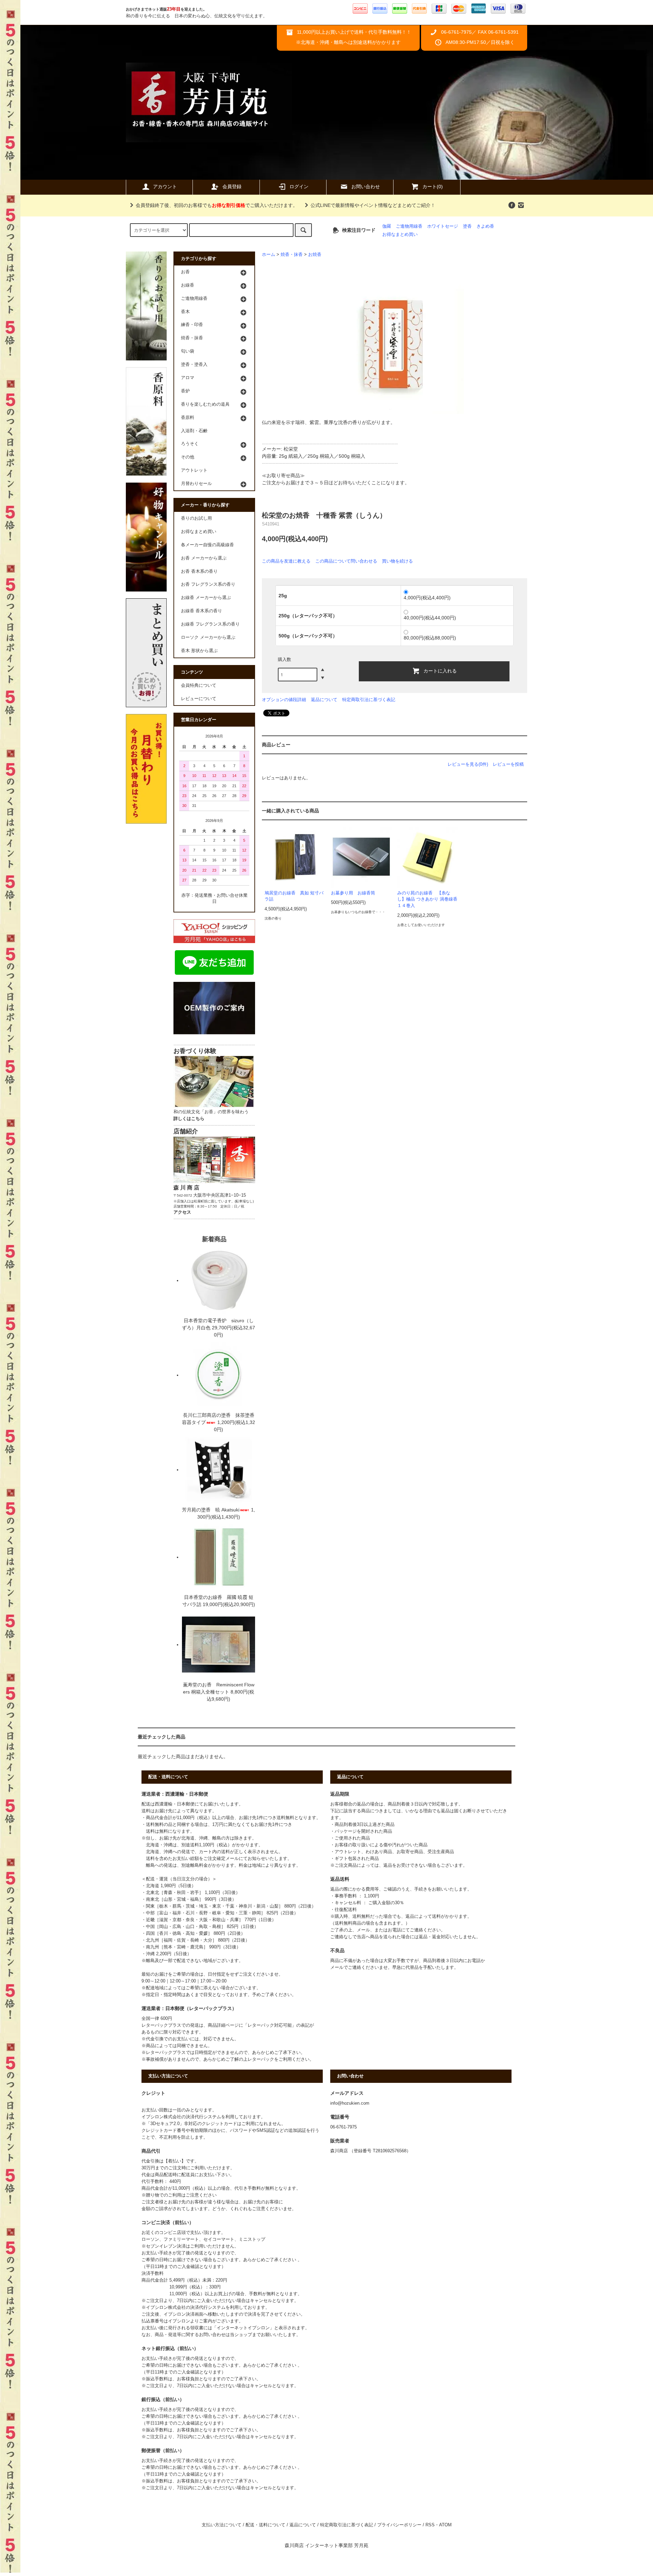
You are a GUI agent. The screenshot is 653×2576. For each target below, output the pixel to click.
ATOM (445, 2525)
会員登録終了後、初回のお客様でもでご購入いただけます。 (217, 205)
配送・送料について (265, 2525)
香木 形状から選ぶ (199, 651)
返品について (324, 700)
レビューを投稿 (508, 764)
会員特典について (199, 685)
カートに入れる (440, 670)
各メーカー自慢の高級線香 (207, 545)
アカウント (165, 187)
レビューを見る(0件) (468, 764)
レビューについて (199, 699)
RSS (430, 2525)
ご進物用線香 (409, 226)
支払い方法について (222, 2525)
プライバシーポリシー (399, 2525)
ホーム (269, 255)
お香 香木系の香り (199, 571)
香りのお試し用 (196, 518)
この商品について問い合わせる (346, 561)
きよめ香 (485, 226)
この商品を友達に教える (286, 561)
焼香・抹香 (292, 255)
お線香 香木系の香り (202, 611)
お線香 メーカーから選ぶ (206, 598)
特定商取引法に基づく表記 (369, 700)
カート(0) (433, 187)
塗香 (467, 226)
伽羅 (387, 226)
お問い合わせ (366, 187)
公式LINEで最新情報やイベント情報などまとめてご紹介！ (373, 205)
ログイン (299, 187)
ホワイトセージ (443, 226)
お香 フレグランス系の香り (208, 584)
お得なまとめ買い (400, 234)
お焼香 (315, 255)
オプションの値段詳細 (284, 700)
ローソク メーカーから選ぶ (208, 637)
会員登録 (232, 187)
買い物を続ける (397, 561)
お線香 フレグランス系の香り (210, 624)
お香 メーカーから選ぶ (204, 558)
